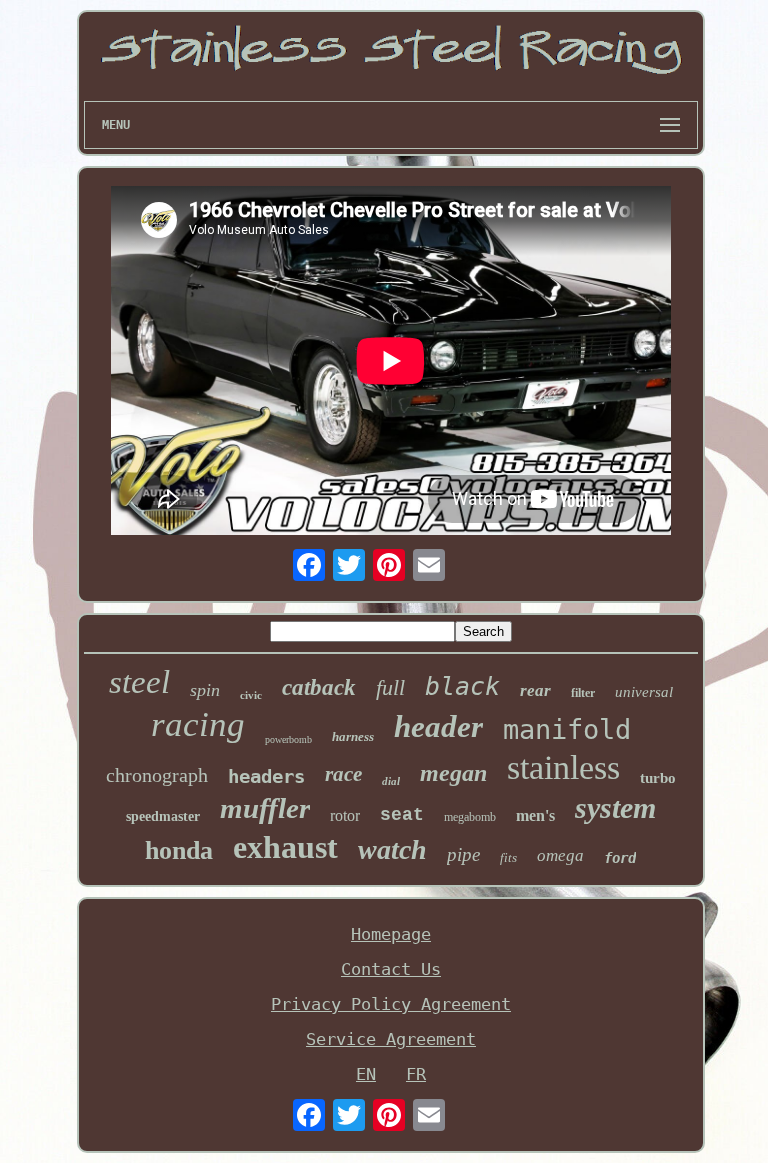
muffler (265, 808)
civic (251, 695)
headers (266, 776)
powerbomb (288, 739)
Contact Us (391, 969)
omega (560, 855)
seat (402, 815)
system (615, 807)
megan (453, 773)
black (462, 686)
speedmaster (163, 816)
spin (205, 690)
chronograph (157, 775)
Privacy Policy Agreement (391, 1004)
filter (583, 693)
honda (179, 850)
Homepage (391, 934)
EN (366, 1074)
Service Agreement (391, 1039)
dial (391, 781)
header (438, 726)
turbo (658, 778)
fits (508, 857)
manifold (567, 729)
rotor (345, 815)
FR (416, 1074)
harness (353, 736)
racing (198, 724)
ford (620, 858)
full (390, 687)
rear (535, 690)
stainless (563, 767)
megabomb (470, 817)
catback (319, 687)
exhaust (285, 847)
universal (644, 692)
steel (139, 682)
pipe (463, 854)
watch (392, 849)
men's (535, 815)
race (343, 774)
